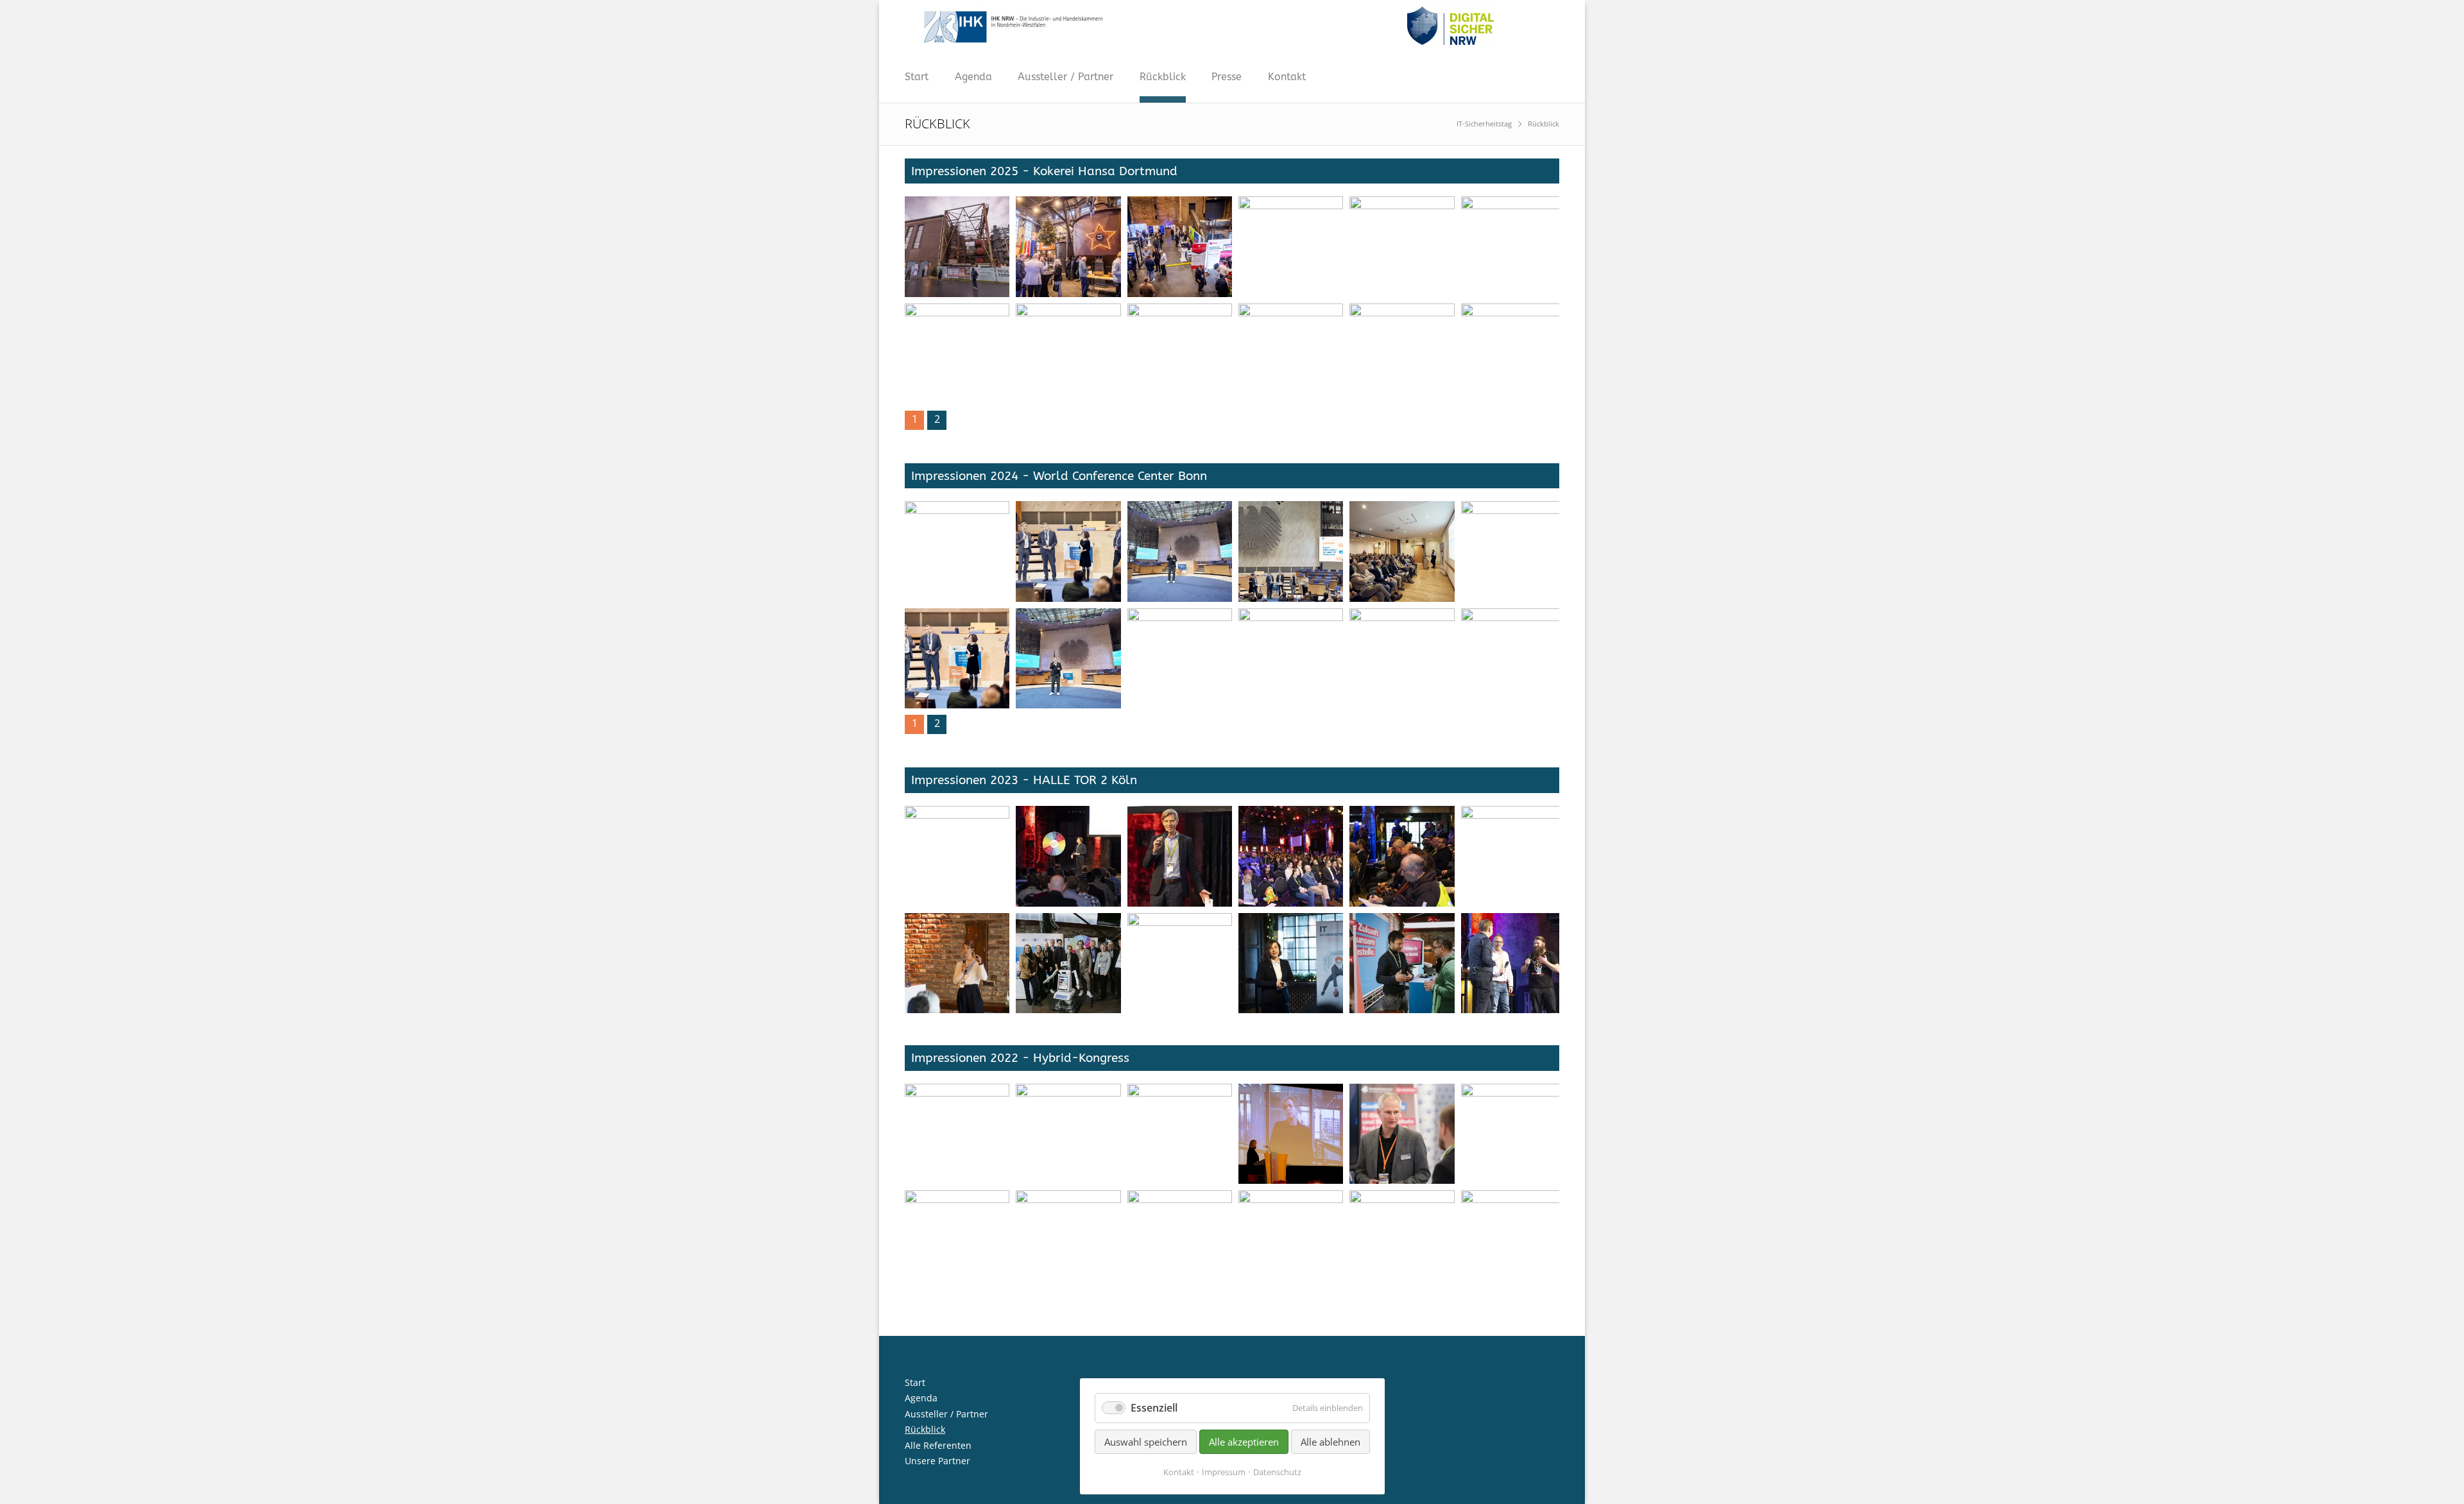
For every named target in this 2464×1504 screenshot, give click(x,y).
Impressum (1224, 1472)
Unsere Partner (937, 1461)
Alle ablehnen (1330, 1442)
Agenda (973, 77)
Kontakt (1287, 77)
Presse (1227, 77)
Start (917, 77)
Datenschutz (1277, 1472)
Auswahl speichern (1146, 1442)
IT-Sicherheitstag (1484, 124)
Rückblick (1163, 77)
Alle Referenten (938, 1445)
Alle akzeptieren (1244, 1442)
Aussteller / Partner (1065, 77)
